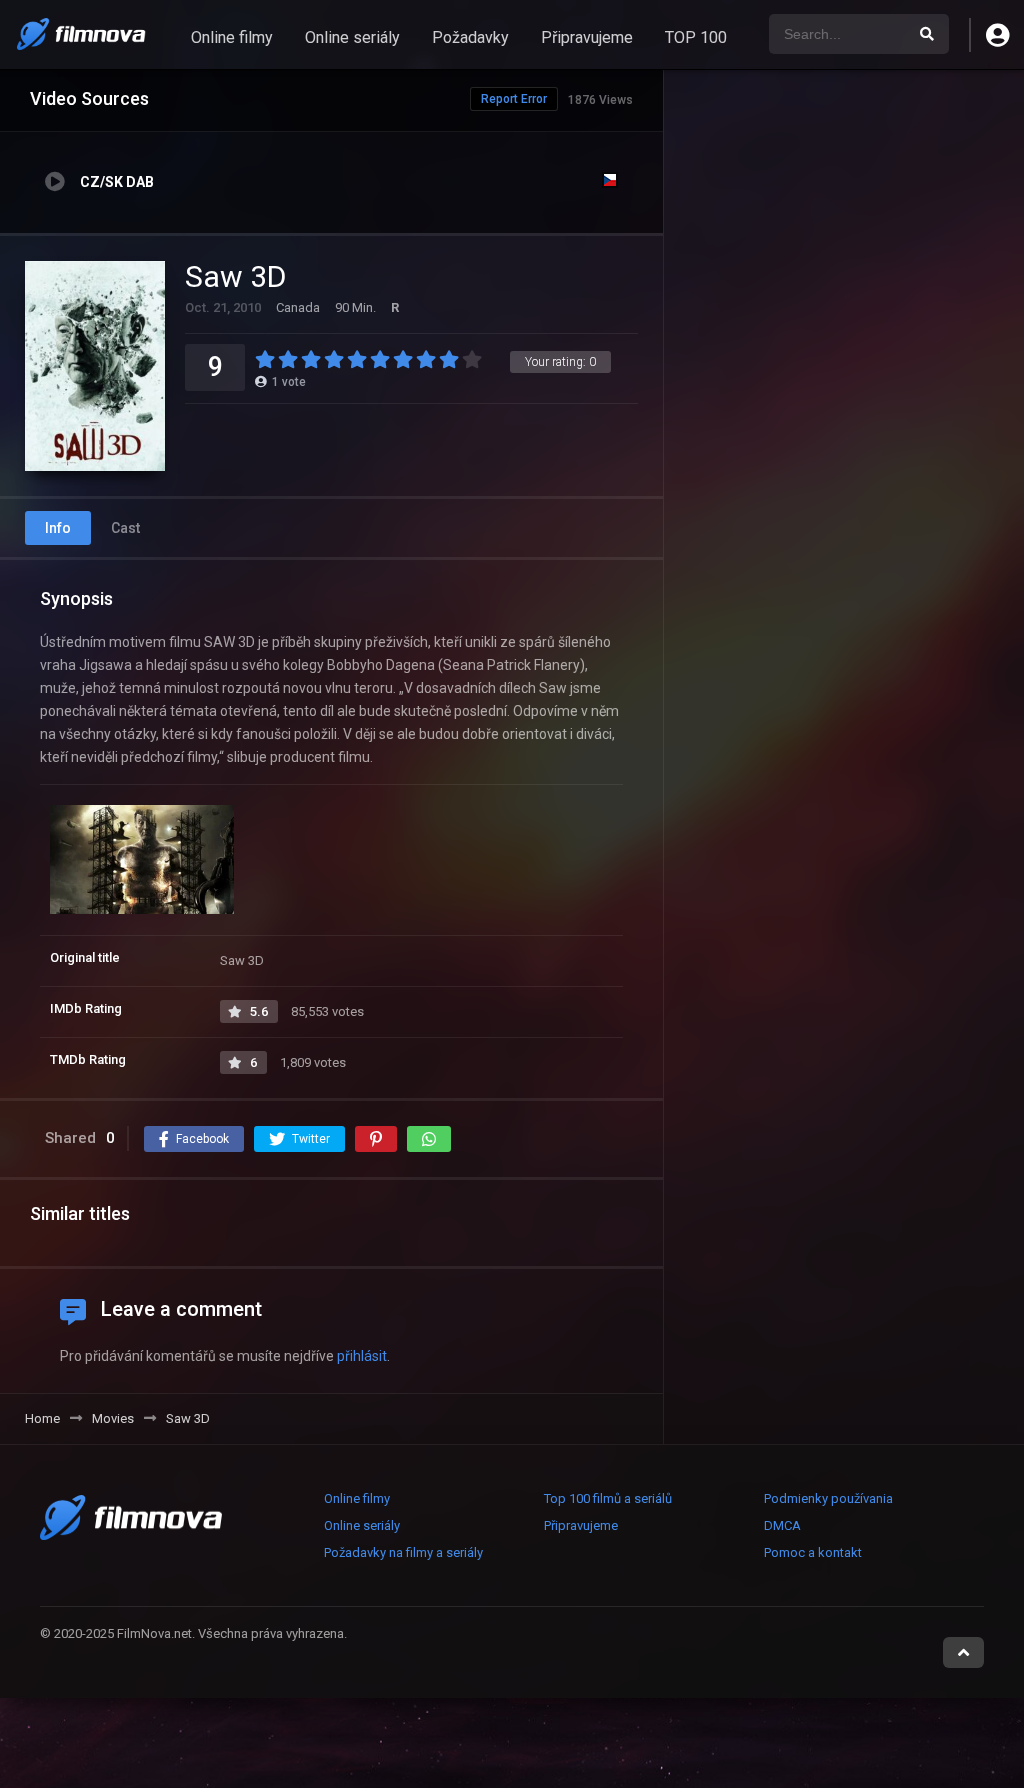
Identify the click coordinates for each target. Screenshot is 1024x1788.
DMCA (782, 1525)
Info (58, 528)
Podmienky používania (828, 1498)
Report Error (514, 99)
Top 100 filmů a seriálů (608, 1498)
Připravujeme (587, 37)
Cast (125, 528)
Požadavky (470, 37)
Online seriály (352, 37)
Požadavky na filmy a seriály (403, 1552)
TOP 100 (696, 37)
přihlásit (362, 1356)
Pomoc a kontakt (813, 1552)
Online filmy (232, 37)
